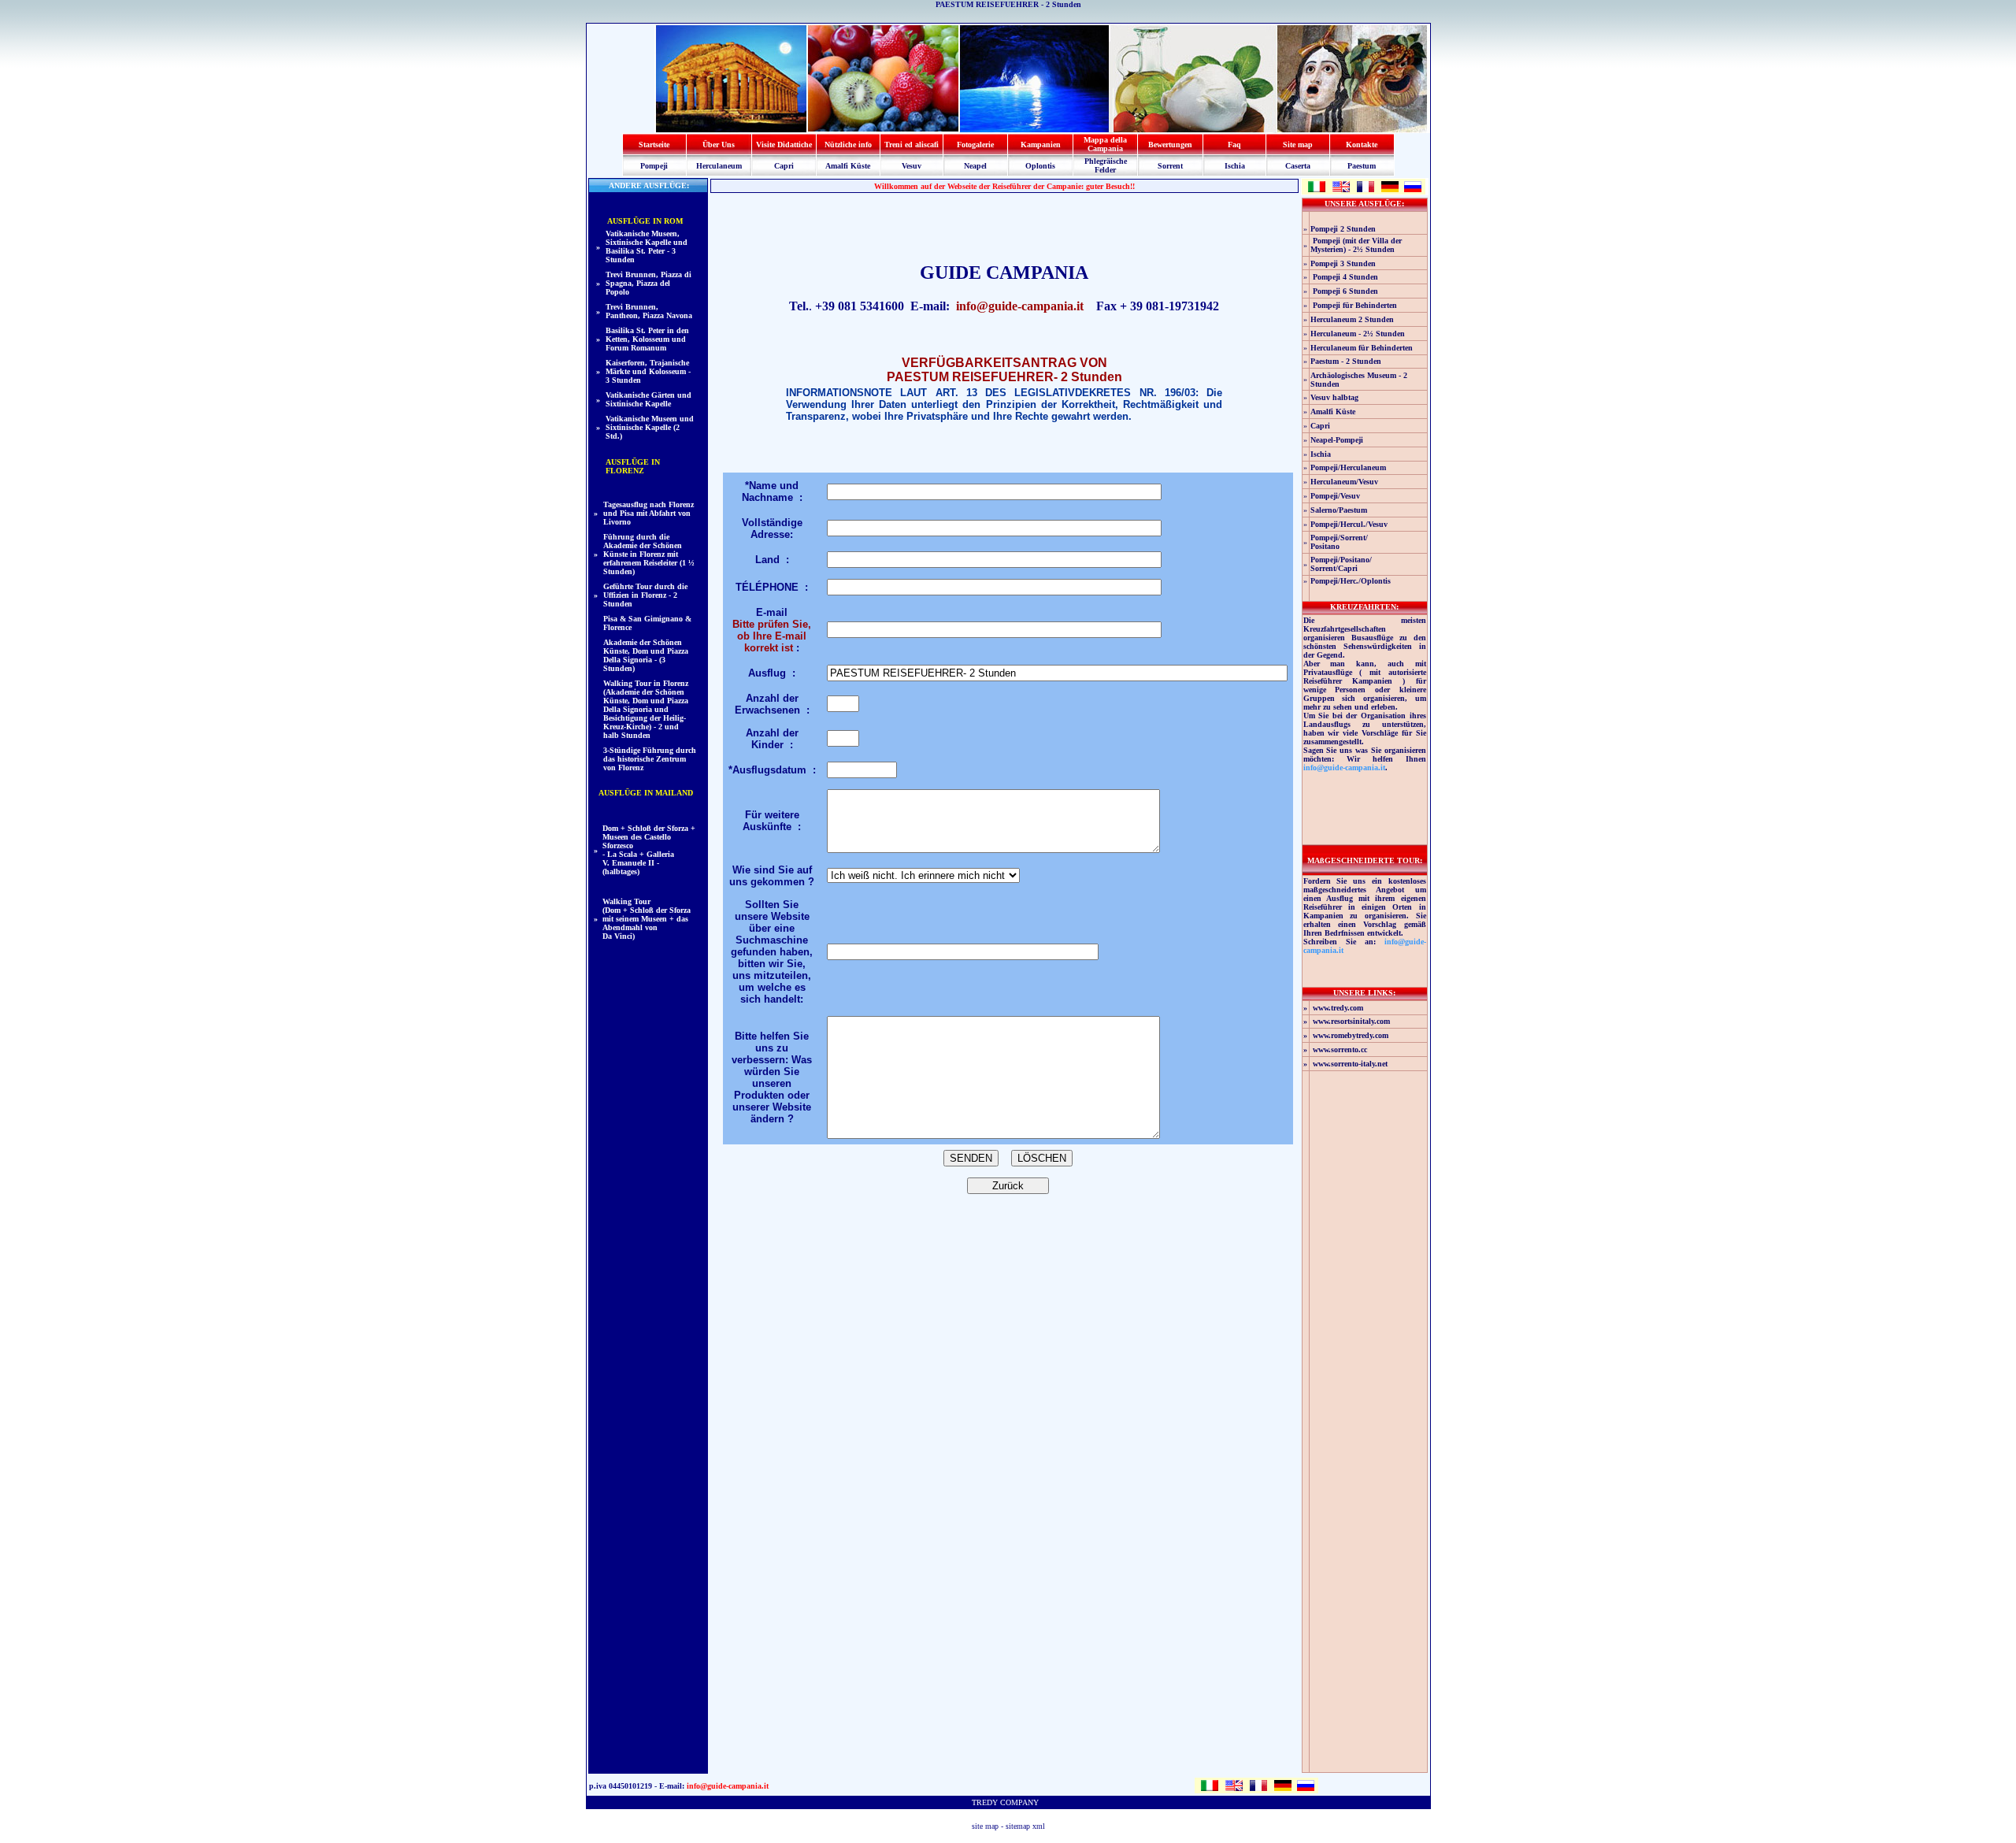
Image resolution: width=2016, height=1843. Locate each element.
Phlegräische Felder (1106, 165)
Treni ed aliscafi (912, 145)
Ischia (1235, 166)
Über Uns (719, 145)
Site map (1298, 145)
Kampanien (1041, 145)
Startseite (654, 145)
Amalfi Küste (848, 166)
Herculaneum (719, 166)
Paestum (1362, 166)
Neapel (975, 166)
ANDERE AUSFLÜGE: (648, 185)
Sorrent (1170, 166)
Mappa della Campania (1105, 144)
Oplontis (1040, 166)
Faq (1234, 145)
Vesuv (912, 166)
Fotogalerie (975, 145)
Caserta (1298, 166)
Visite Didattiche (784, 145)
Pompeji (654, 166)
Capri (784, 166)
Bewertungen (1170, 145)
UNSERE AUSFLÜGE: (1364, 204)
